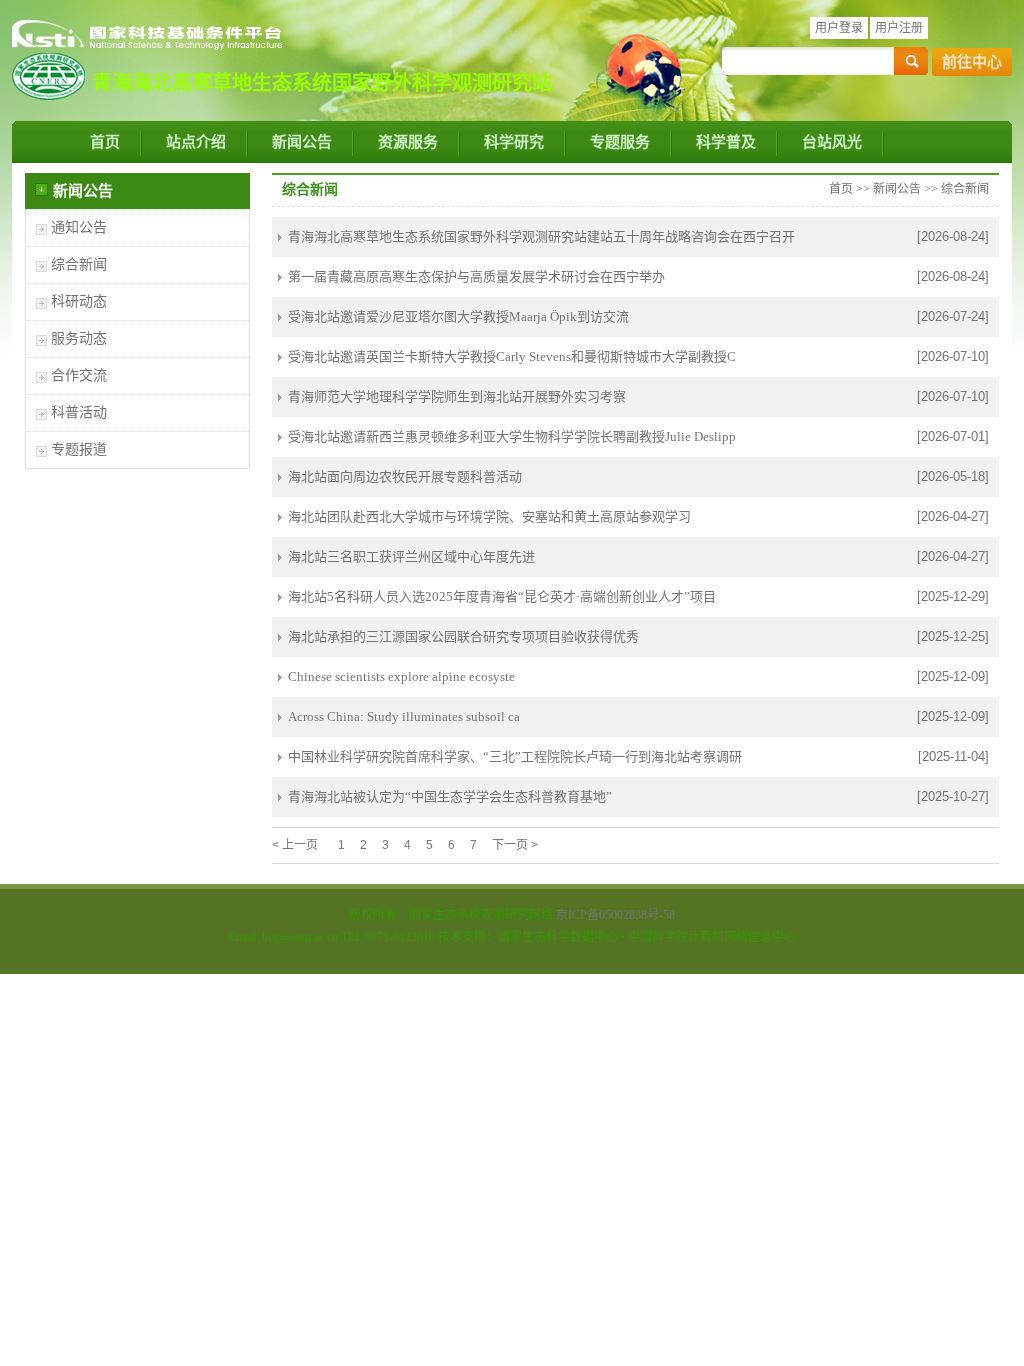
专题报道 (79, 449)
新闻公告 (302, 142)
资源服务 (408, 142)
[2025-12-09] (953, 676)
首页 (105, 142)
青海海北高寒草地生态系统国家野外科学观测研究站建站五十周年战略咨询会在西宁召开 (541, 236)
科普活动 (79, 412)
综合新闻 (79, 264)
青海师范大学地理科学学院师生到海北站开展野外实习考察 (457, 396)
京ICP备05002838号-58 (615, 915)
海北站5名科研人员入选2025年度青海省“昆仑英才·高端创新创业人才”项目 (502, 596)
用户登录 (839, 28)
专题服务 (620, 142)
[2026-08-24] (953, 236)
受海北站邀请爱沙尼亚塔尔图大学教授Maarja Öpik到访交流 (458, 316)
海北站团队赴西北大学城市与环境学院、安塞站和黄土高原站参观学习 (489, 516)
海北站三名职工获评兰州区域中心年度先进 (411, 556)
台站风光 (832, 142)
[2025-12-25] (953, 636)
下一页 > (515, 845)
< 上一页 (295, 845)
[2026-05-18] (953, 476)
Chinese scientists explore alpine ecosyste (401, 676)
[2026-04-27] (953, 516)
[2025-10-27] (953, 796)
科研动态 (79, 301)
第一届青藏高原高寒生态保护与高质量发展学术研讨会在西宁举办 (476, 276)
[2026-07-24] (953, 316)
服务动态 (79, 338)
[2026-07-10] (953, 356)
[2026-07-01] (953, 436)
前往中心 (972, 62)
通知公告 (79, 227)
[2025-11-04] (953, 756)
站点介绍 (196, 142)
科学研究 (514, 142)
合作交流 (79, 375)
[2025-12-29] (953, 596)
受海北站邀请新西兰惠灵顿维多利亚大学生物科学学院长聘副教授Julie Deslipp (512, 436)
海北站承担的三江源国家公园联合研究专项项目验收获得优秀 (463, 636)
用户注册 (899, 28)
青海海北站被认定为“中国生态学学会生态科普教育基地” (450, 796)
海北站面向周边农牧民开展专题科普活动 (405, 476)
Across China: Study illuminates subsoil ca (404, 716)
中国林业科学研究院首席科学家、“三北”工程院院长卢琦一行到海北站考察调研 (515, 756)
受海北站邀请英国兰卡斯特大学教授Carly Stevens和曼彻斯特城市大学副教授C (512, 356)
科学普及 (726, 142)
